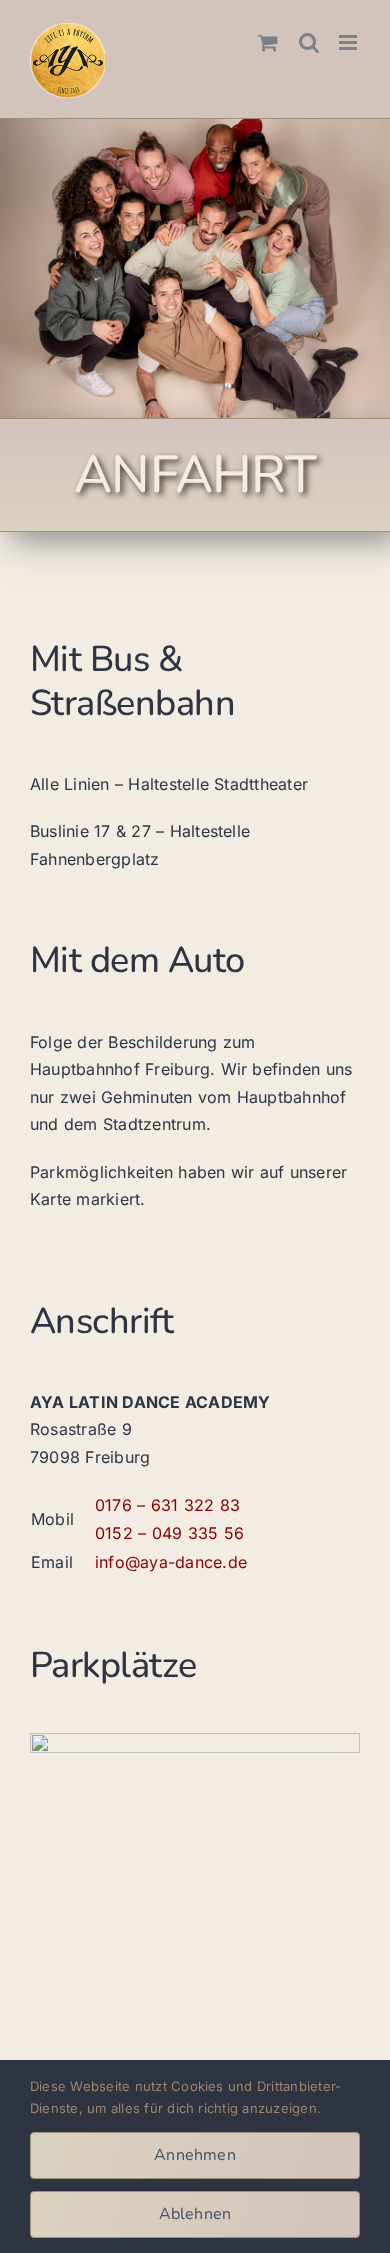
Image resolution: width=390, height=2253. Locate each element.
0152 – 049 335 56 (169, 1533)
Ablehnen (195, 2214)
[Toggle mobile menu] (349, 42)
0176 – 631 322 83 (167, 1505)
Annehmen (195, 2155)
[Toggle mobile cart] (268, 42)
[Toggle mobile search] (309, 42)
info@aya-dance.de (171, 1562)
